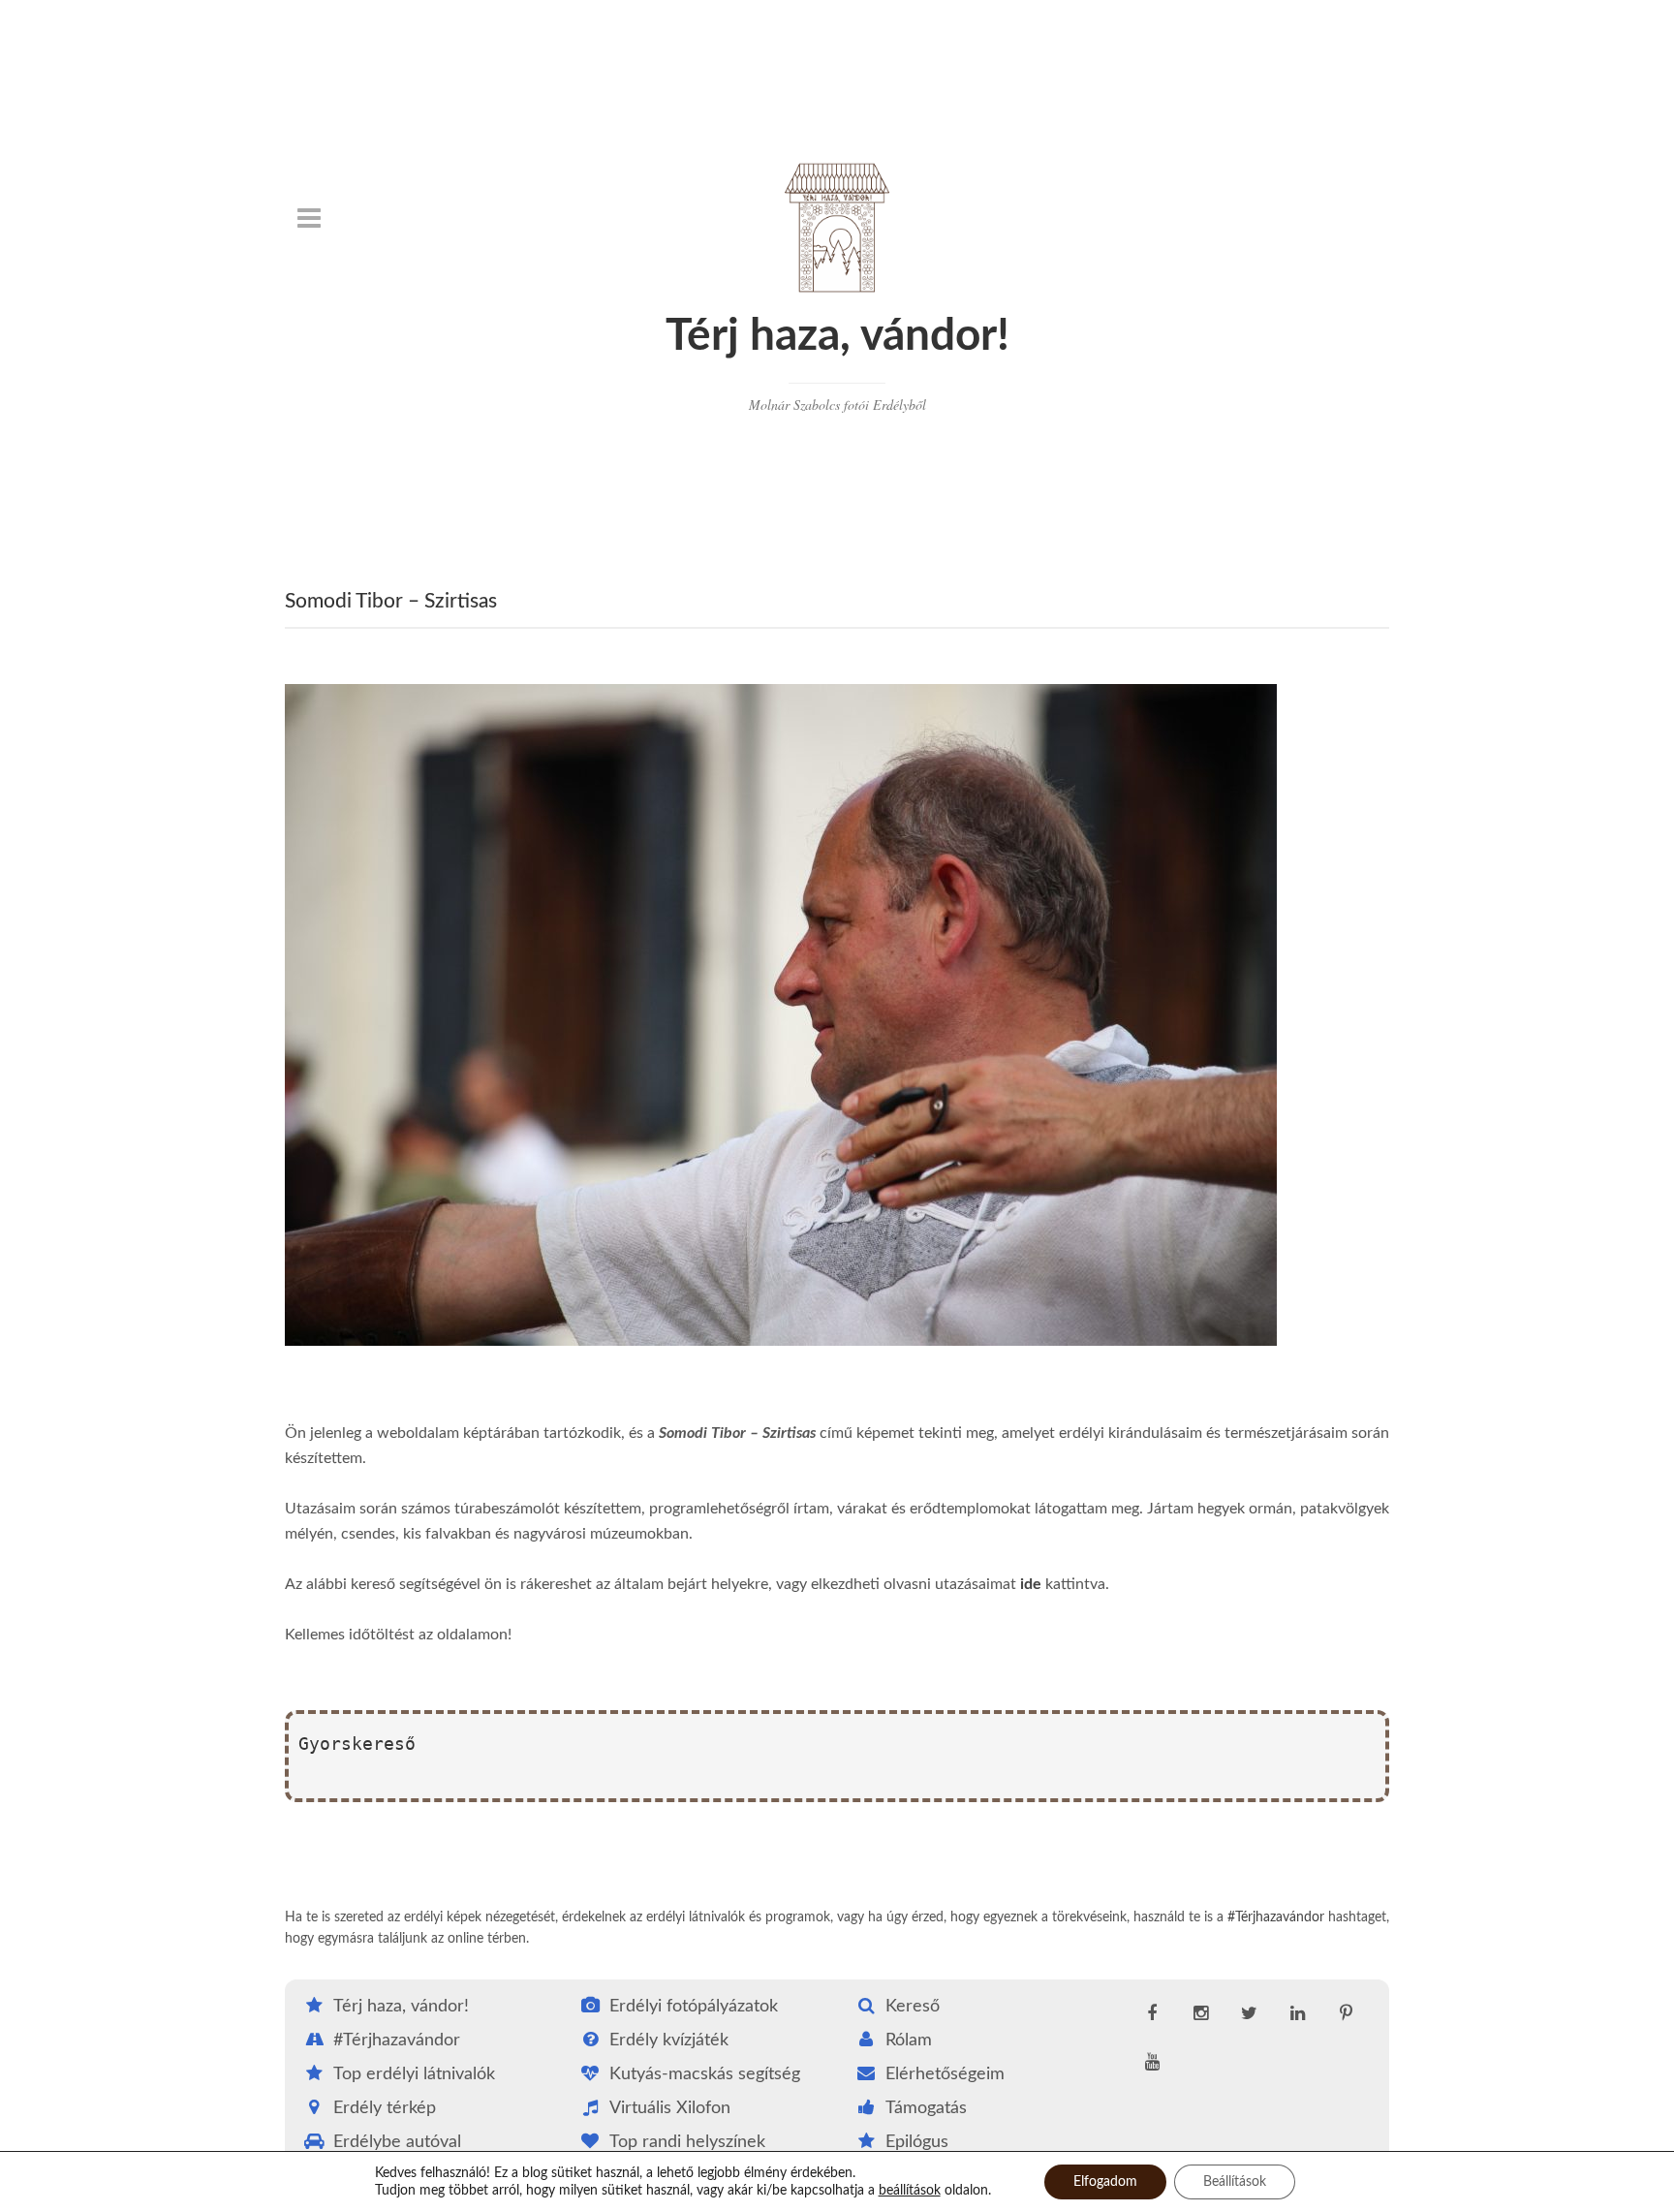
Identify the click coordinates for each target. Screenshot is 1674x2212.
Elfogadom (1105, 2182)
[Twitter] (1249, 2014)
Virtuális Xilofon (670, 2108)
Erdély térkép (385, 2108)
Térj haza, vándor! (837, 336)
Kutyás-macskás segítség (705, 2074)
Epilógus (917, 2142)
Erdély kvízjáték (669, 2041)
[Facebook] (1152, 2014)
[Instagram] (1200, 2014)
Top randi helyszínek (687, 2142)
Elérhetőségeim (945, 2074)
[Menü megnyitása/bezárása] (309, 218)
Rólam (909, 2041)
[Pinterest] (1346, 2014)
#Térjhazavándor (1276, 1917)
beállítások (910, 2191)
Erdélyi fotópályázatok (694, 2007)
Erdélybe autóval (397, 2142)
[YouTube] (1152, 2063)
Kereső (913, 2007)
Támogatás (926, 2108)
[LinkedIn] (1297, 2014)
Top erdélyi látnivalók (414, 2074)
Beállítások (1235, 2182)
